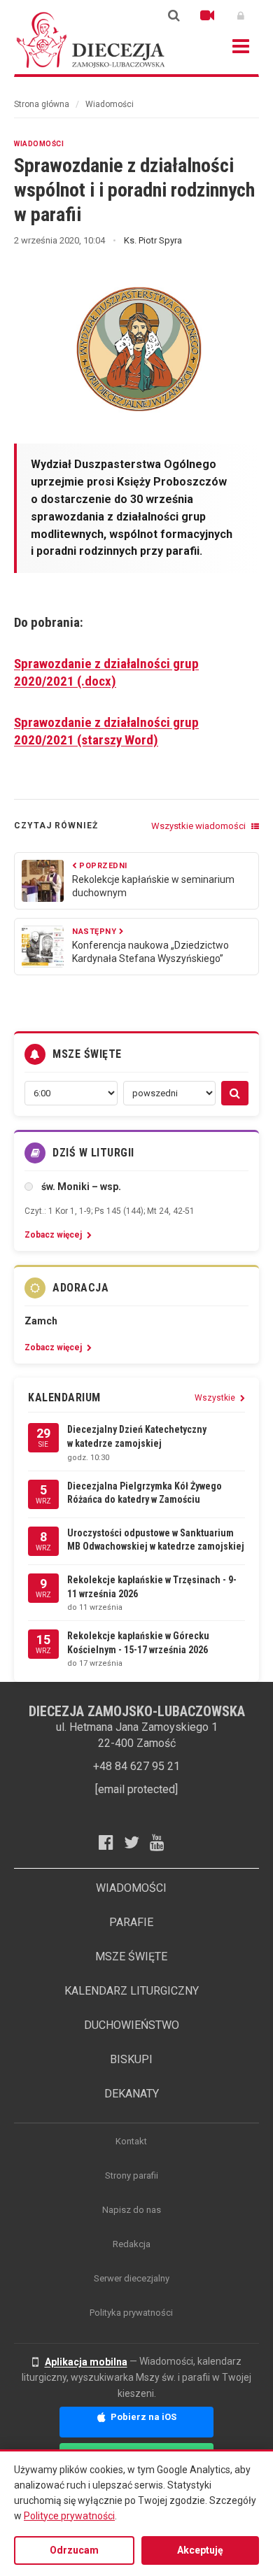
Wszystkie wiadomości (199, 826)
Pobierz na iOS (142, 2417)
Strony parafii (132, 2175)
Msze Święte (131, 1956)
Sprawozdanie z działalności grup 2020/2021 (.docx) (106, 672)
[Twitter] (137, 1842)
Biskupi (131, 2059)
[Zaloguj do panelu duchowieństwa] (241, 15)
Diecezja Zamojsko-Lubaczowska (91, 40)
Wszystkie (216, 1398)
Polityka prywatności (131, 2313)
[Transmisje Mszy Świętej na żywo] (207, 15)
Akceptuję (200, 2550)
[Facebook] (111, 1842)
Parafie (131, 1922)
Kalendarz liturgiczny (132, 1991)
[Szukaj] (174, 15)
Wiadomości (110, 104)
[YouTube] (162, 1842)
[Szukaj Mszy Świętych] (235, 1093)
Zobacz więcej (54, 1235)
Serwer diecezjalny (132, 2278)
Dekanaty (132, 2094)
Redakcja (132, 2244)
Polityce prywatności (69, 2516)
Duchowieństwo (132, 2025)
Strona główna (42, 104)
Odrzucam (74, 2550)
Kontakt (131, 2141)
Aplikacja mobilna (86, 2362)
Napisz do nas (132, 2210)
